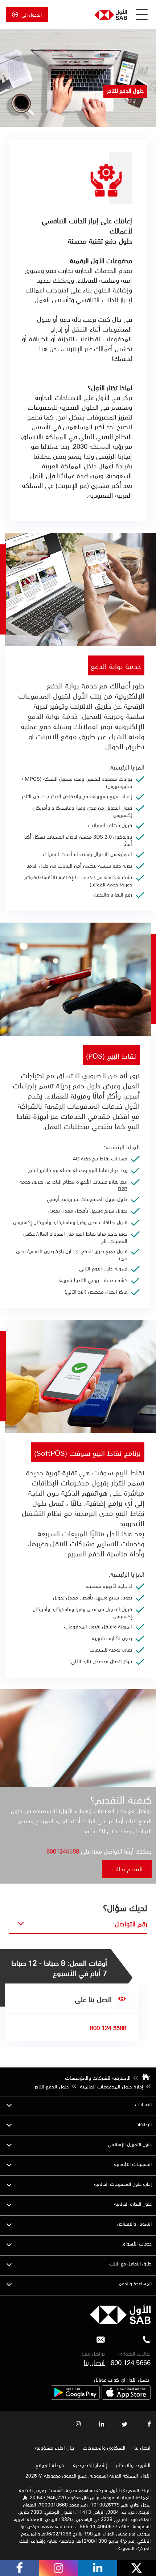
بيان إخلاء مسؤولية (54, 2448)
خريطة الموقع (49, 2465)
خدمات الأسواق (137, 2244)
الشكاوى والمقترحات (104, 2448)
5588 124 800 (108, 2028)
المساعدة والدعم (135, 2283)
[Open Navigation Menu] (142, 14)
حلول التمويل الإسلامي (130, 2144)
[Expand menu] (9, 2104)
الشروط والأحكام (133, 2465)
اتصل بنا (94, 2362)
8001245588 (63, 1851)
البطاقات (143, 2124)
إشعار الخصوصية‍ (90, 2465)
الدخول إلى (32, 14)
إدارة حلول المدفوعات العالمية (123, 2184)
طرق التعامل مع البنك (130, 2263)
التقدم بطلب (127, 1869)
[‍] (120, 2322)
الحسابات (143, 2104)
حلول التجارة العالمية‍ (133, 2204)
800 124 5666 (131, 2362)
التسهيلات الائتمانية (133, 2164)
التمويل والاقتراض (134, 2224)
